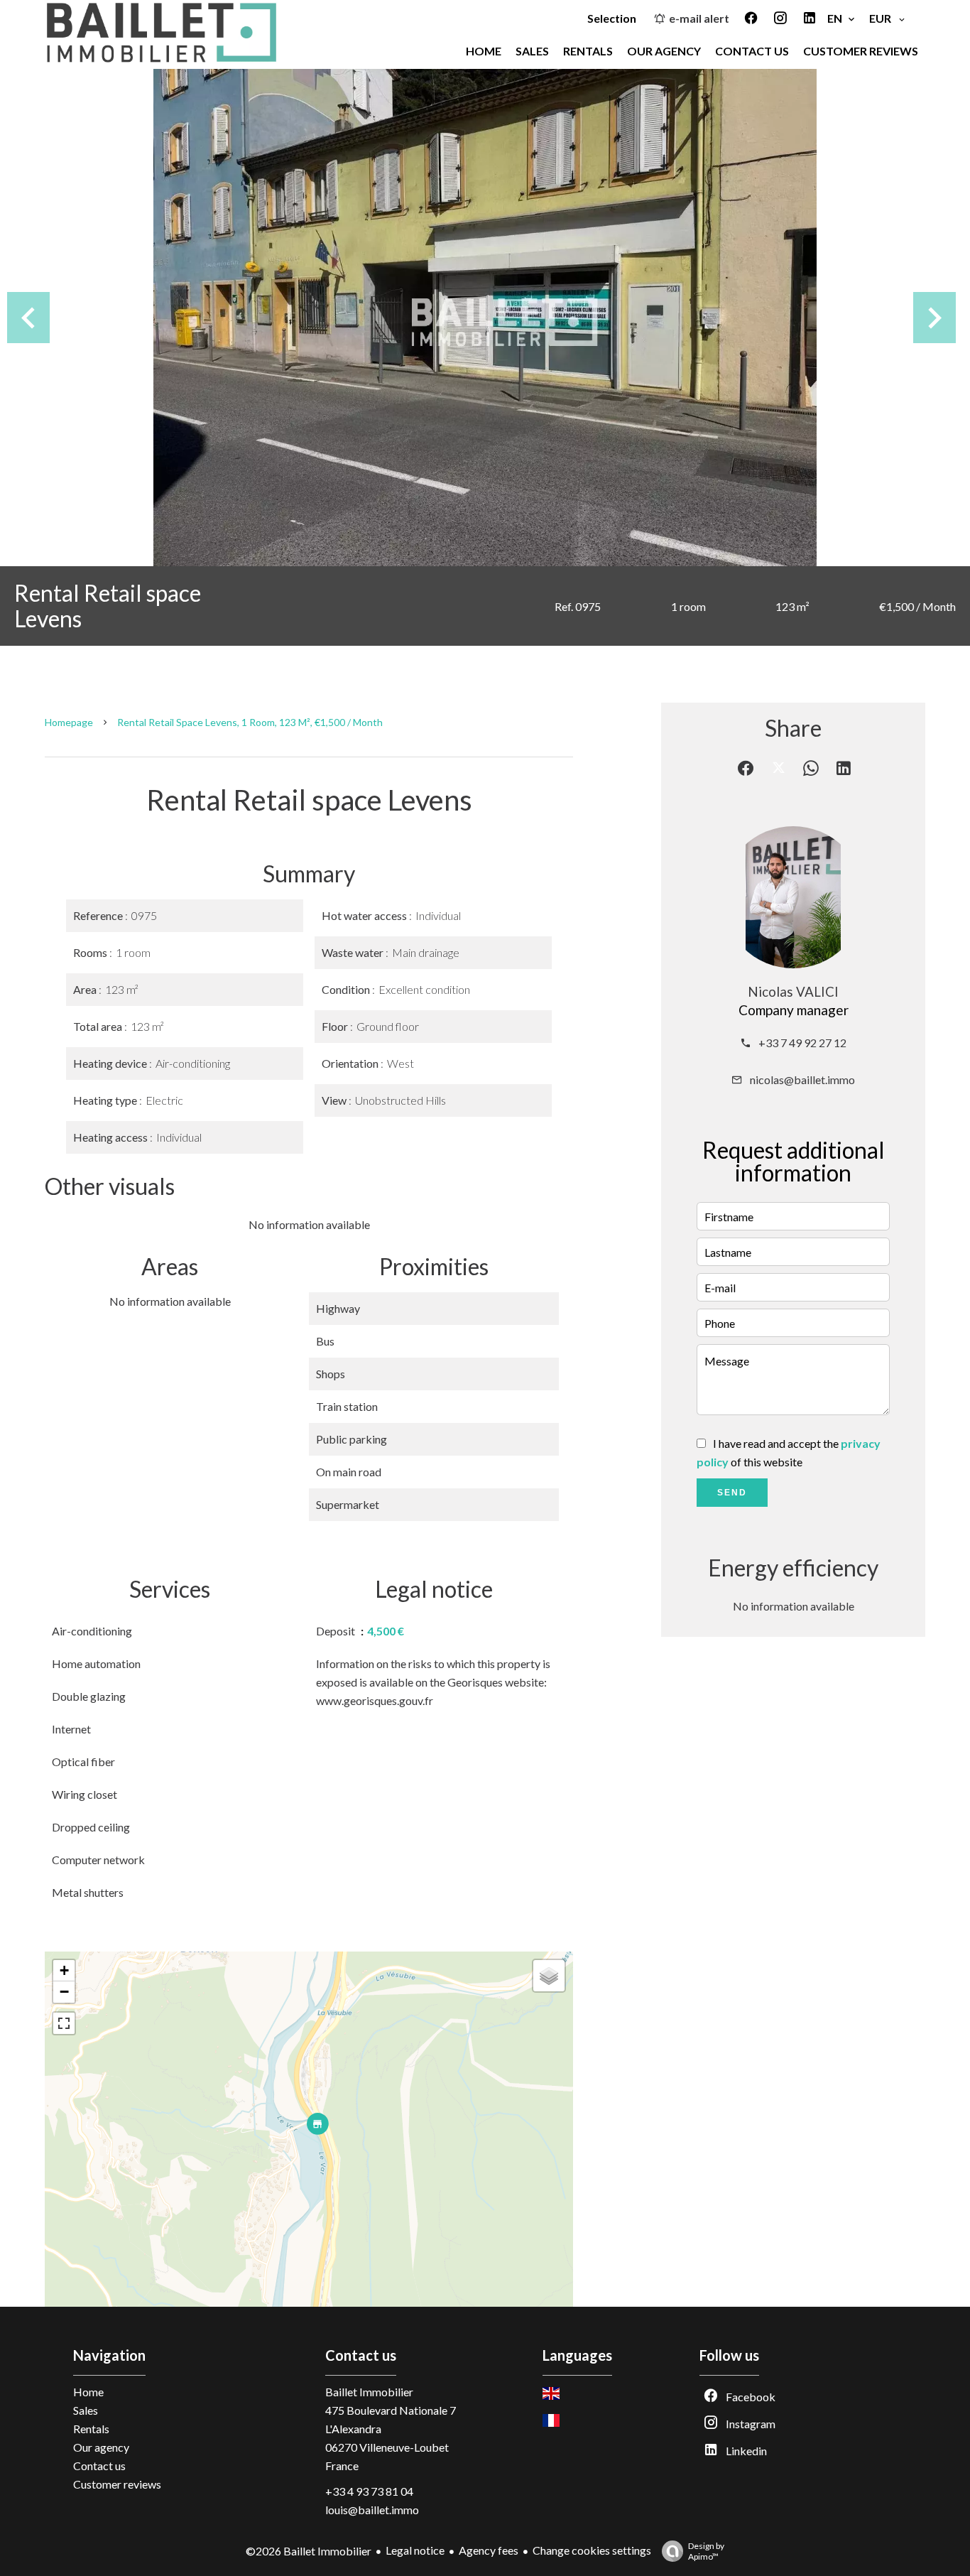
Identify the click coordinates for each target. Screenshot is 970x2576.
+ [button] (64, 1970)
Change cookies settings (592, 2550)
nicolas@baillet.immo (802, 1079)
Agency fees (489, 2550)
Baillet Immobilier (369, 2392)
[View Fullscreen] (64, 2023)
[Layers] (549, 1976)
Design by (706, 2551)
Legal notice (415, 2550)
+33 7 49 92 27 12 (802, 1043)
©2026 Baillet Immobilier (309, 2551)
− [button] (64, 1992)
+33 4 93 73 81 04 (369, 2491)
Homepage (69, 722)
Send (732, 1493)
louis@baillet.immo (372, 2510)
